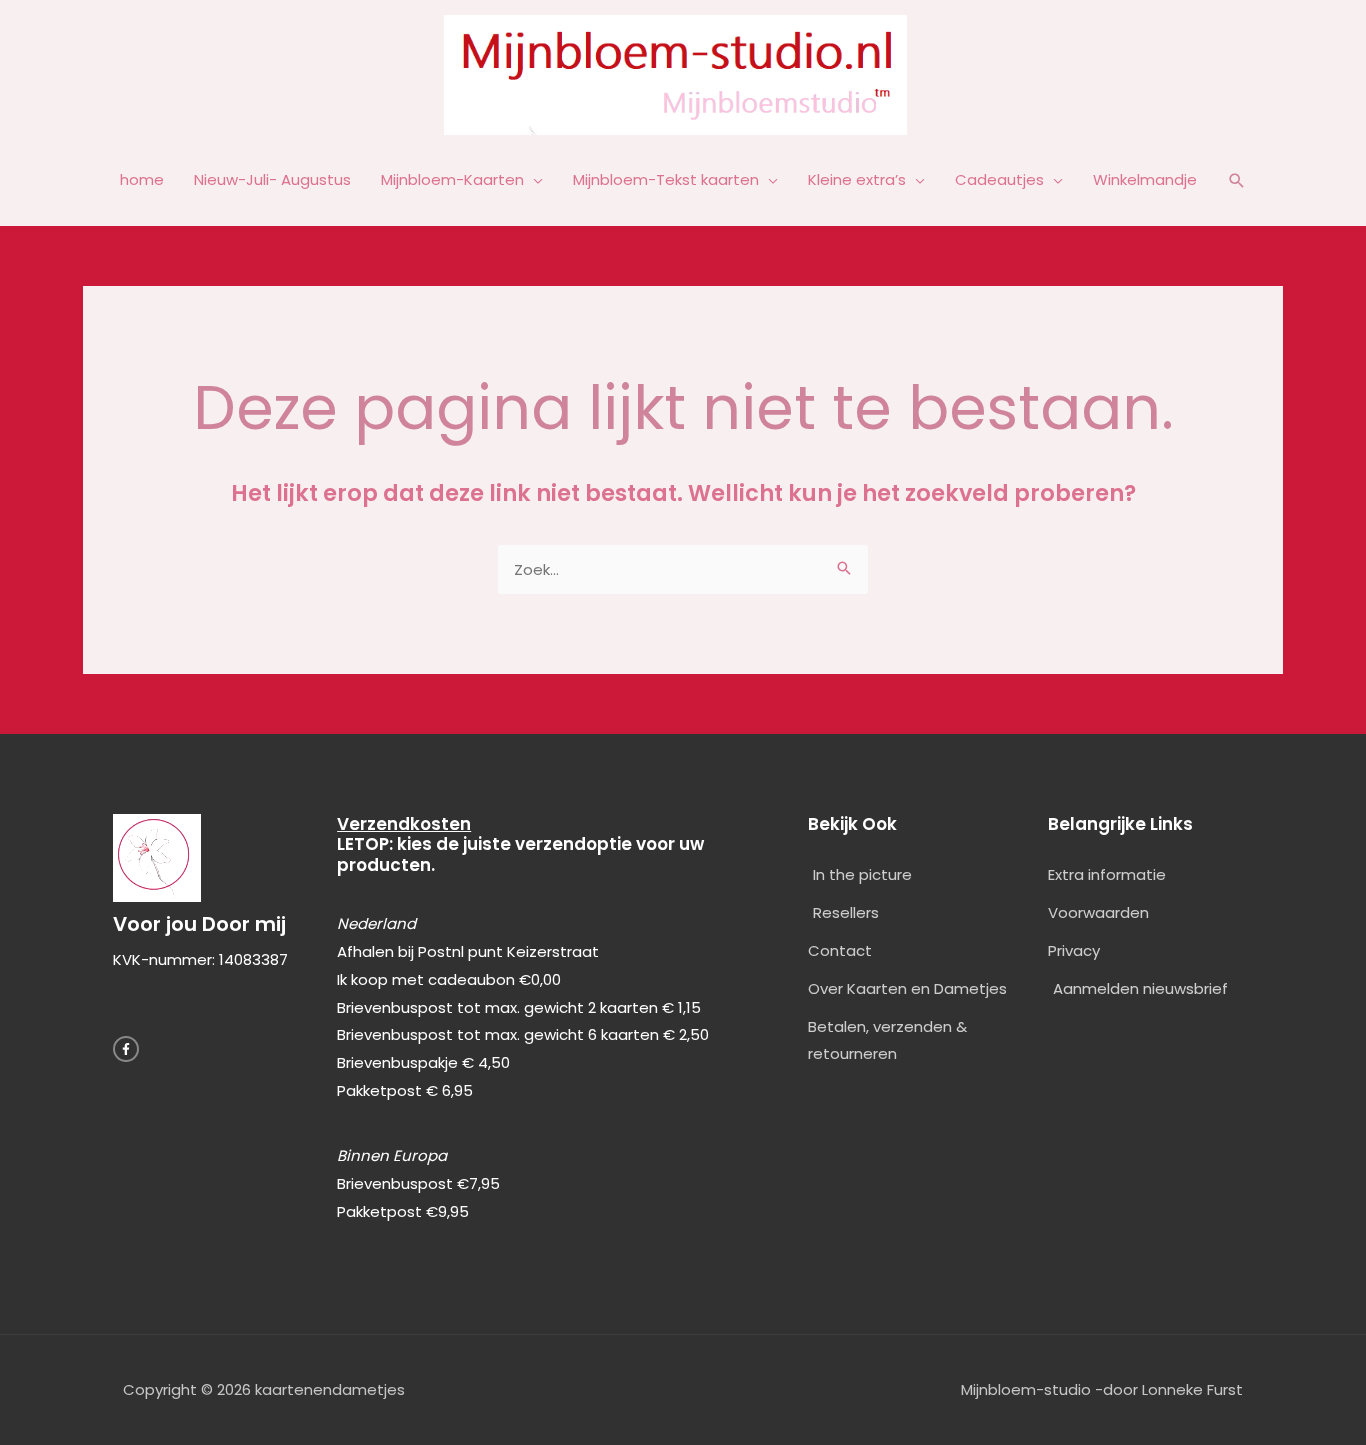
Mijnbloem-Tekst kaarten (666, 179)
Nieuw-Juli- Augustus (272, 179)
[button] (1237, 181)
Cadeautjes (999, 179)
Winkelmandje (1145, 179)
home (142, 179)
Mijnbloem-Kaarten (452, 179)
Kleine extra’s (857, 179)
